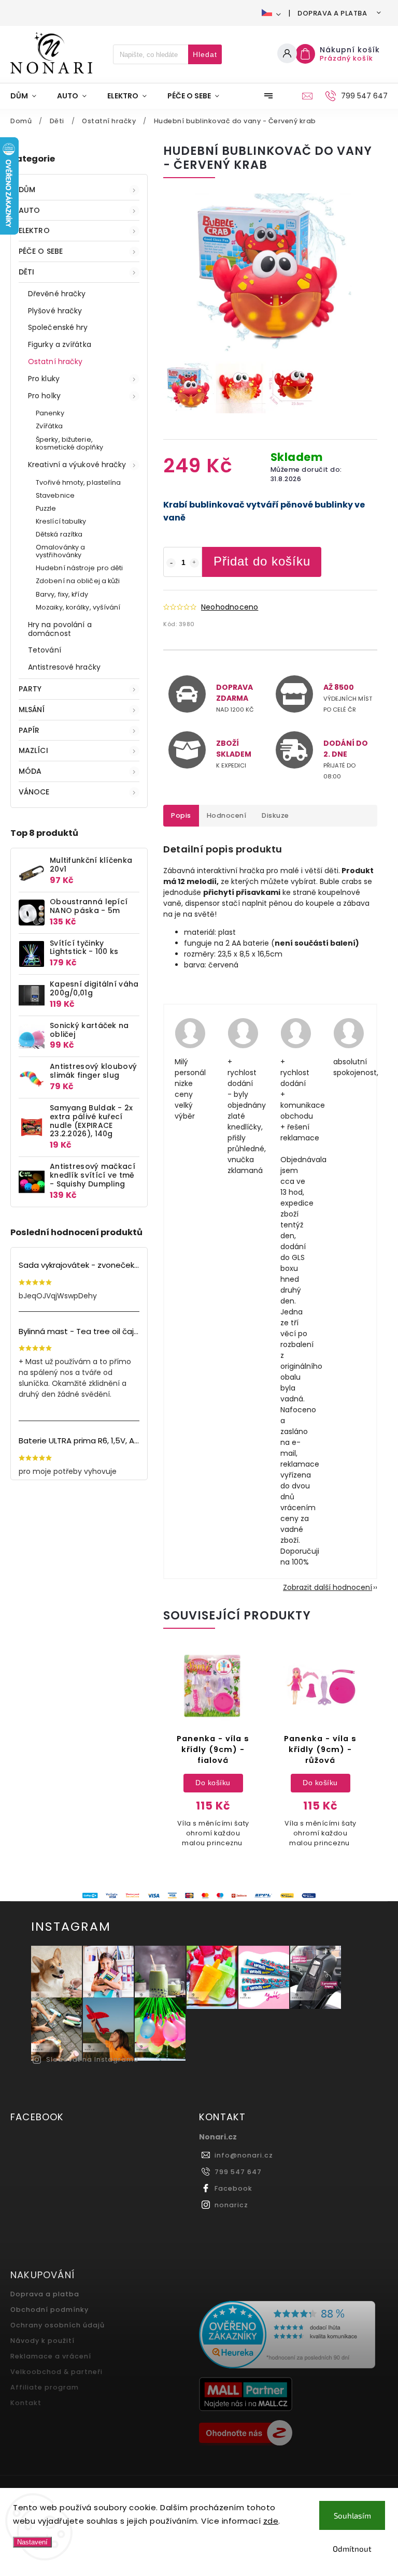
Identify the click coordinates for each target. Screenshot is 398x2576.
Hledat (205, 54)
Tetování (45, 650)
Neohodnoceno (230, 607)
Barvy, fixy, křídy (62, 594)
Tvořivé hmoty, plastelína (79, 482)
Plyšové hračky (55, 311)
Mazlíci (33, 750)
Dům (27, 190)
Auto (29, 210)
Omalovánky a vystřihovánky (60, 551)
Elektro (34, 230)
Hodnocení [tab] (227, 815)
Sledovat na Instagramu (92, 2059)
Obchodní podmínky (49, 2310)
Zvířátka (49, 426)
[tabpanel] (213, 1754)
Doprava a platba (332, 13)
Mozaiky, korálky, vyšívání (78, 607)
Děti (26, 272)
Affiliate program (45, 2387)
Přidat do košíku (262, 561)
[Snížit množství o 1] (171, 563)
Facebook (233, 2188)
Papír (29, 730)
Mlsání (32, 710)
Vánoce (34, 792)
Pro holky (44, 396)
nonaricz (231, 2205)
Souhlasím (352, 2515)
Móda (30, 771)
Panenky (50, 413)
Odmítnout (352, 2549)
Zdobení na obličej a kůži (78, 581)
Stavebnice (55, 495)
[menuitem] (29, 96)
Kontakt (26, 2403)
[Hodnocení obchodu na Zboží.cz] (289, 2434)
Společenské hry (58, 327)
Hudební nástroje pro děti (80, 568)
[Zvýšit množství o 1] (194, 563)
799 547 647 (238, 2172)
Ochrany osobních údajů (58, 2325)
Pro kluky (44, 379)
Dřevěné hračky (57, 294)
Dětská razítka (59, 534)
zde (271, 2521)
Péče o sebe (41, 251)
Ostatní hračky (55, 361)
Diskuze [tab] (275, 815)
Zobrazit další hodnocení (328, 1587)
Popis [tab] (181, 815)
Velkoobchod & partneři (56, 2372)
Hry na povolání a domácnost (60, 629)
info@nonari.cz (244, 2155)
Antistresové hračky (64, 667)
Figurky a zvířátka (60, 344)
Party (30, 689)
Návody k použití (42, 2341)
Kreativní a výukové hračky (77, 465)
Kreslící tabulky (61, 521)
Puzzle (46, 508)
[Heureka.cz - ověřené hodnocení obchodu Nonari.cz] (289, 2336)
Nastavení (32, 2542)
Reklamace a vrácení (51, 2356)
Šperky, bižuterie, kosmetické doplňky (69, 443)
